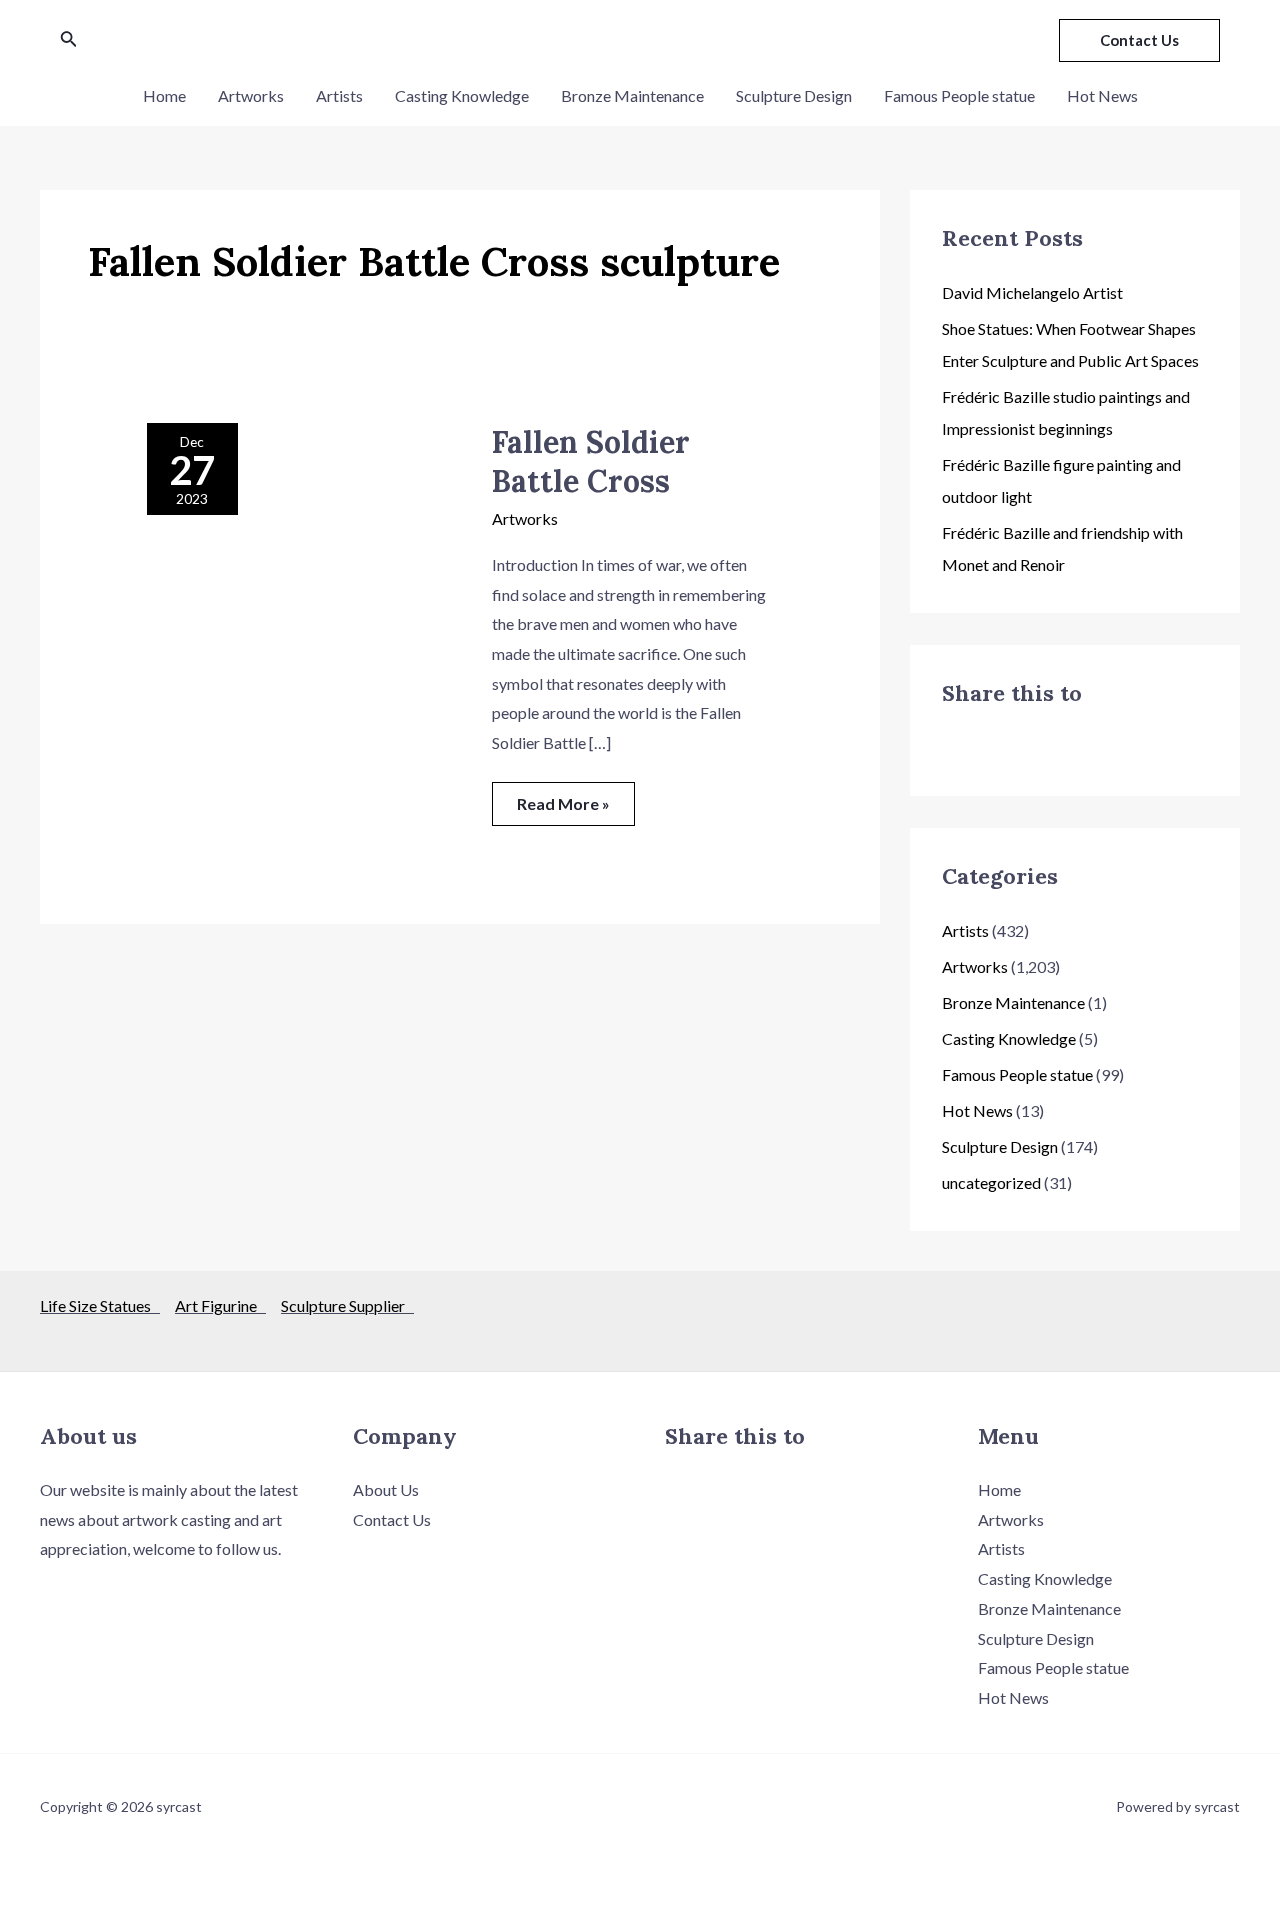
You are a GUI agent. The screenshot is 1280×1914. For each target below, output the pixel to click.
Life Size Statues (100, 1305)
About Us (386, 1489)
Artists (339, 95)
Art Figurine (220, 1305)
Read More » (563, 797)
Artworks (251, 95)
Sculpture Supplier (347, 1305)
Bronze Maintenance (632, 95)
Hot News (1102, 95)
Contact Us (392, 1519)
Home (164, 95)
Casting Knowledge (462, 95)
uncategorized (991, 1182)
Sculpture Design (794, 95)
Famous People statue (959, 95)
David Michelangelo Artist (1032, 292)
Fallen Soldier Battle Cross (591, 461)
